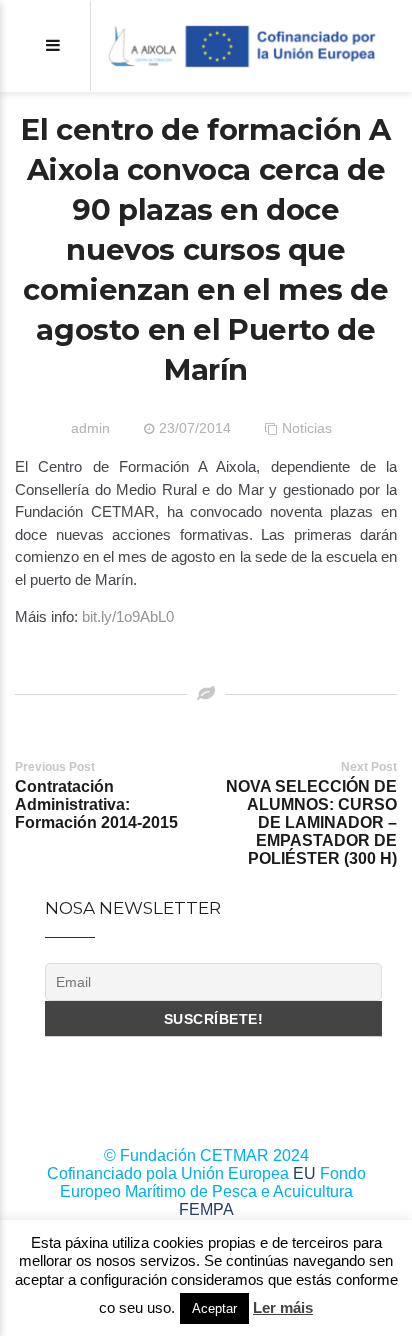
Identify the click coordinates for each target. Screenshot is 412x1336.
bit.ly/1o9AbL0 (128, 616)
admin (90, 428)
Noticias (307, 428)
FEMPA (206, 1209)
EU (304, 1173)
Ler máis (283, 1307)
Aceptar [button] (214, 1308)
